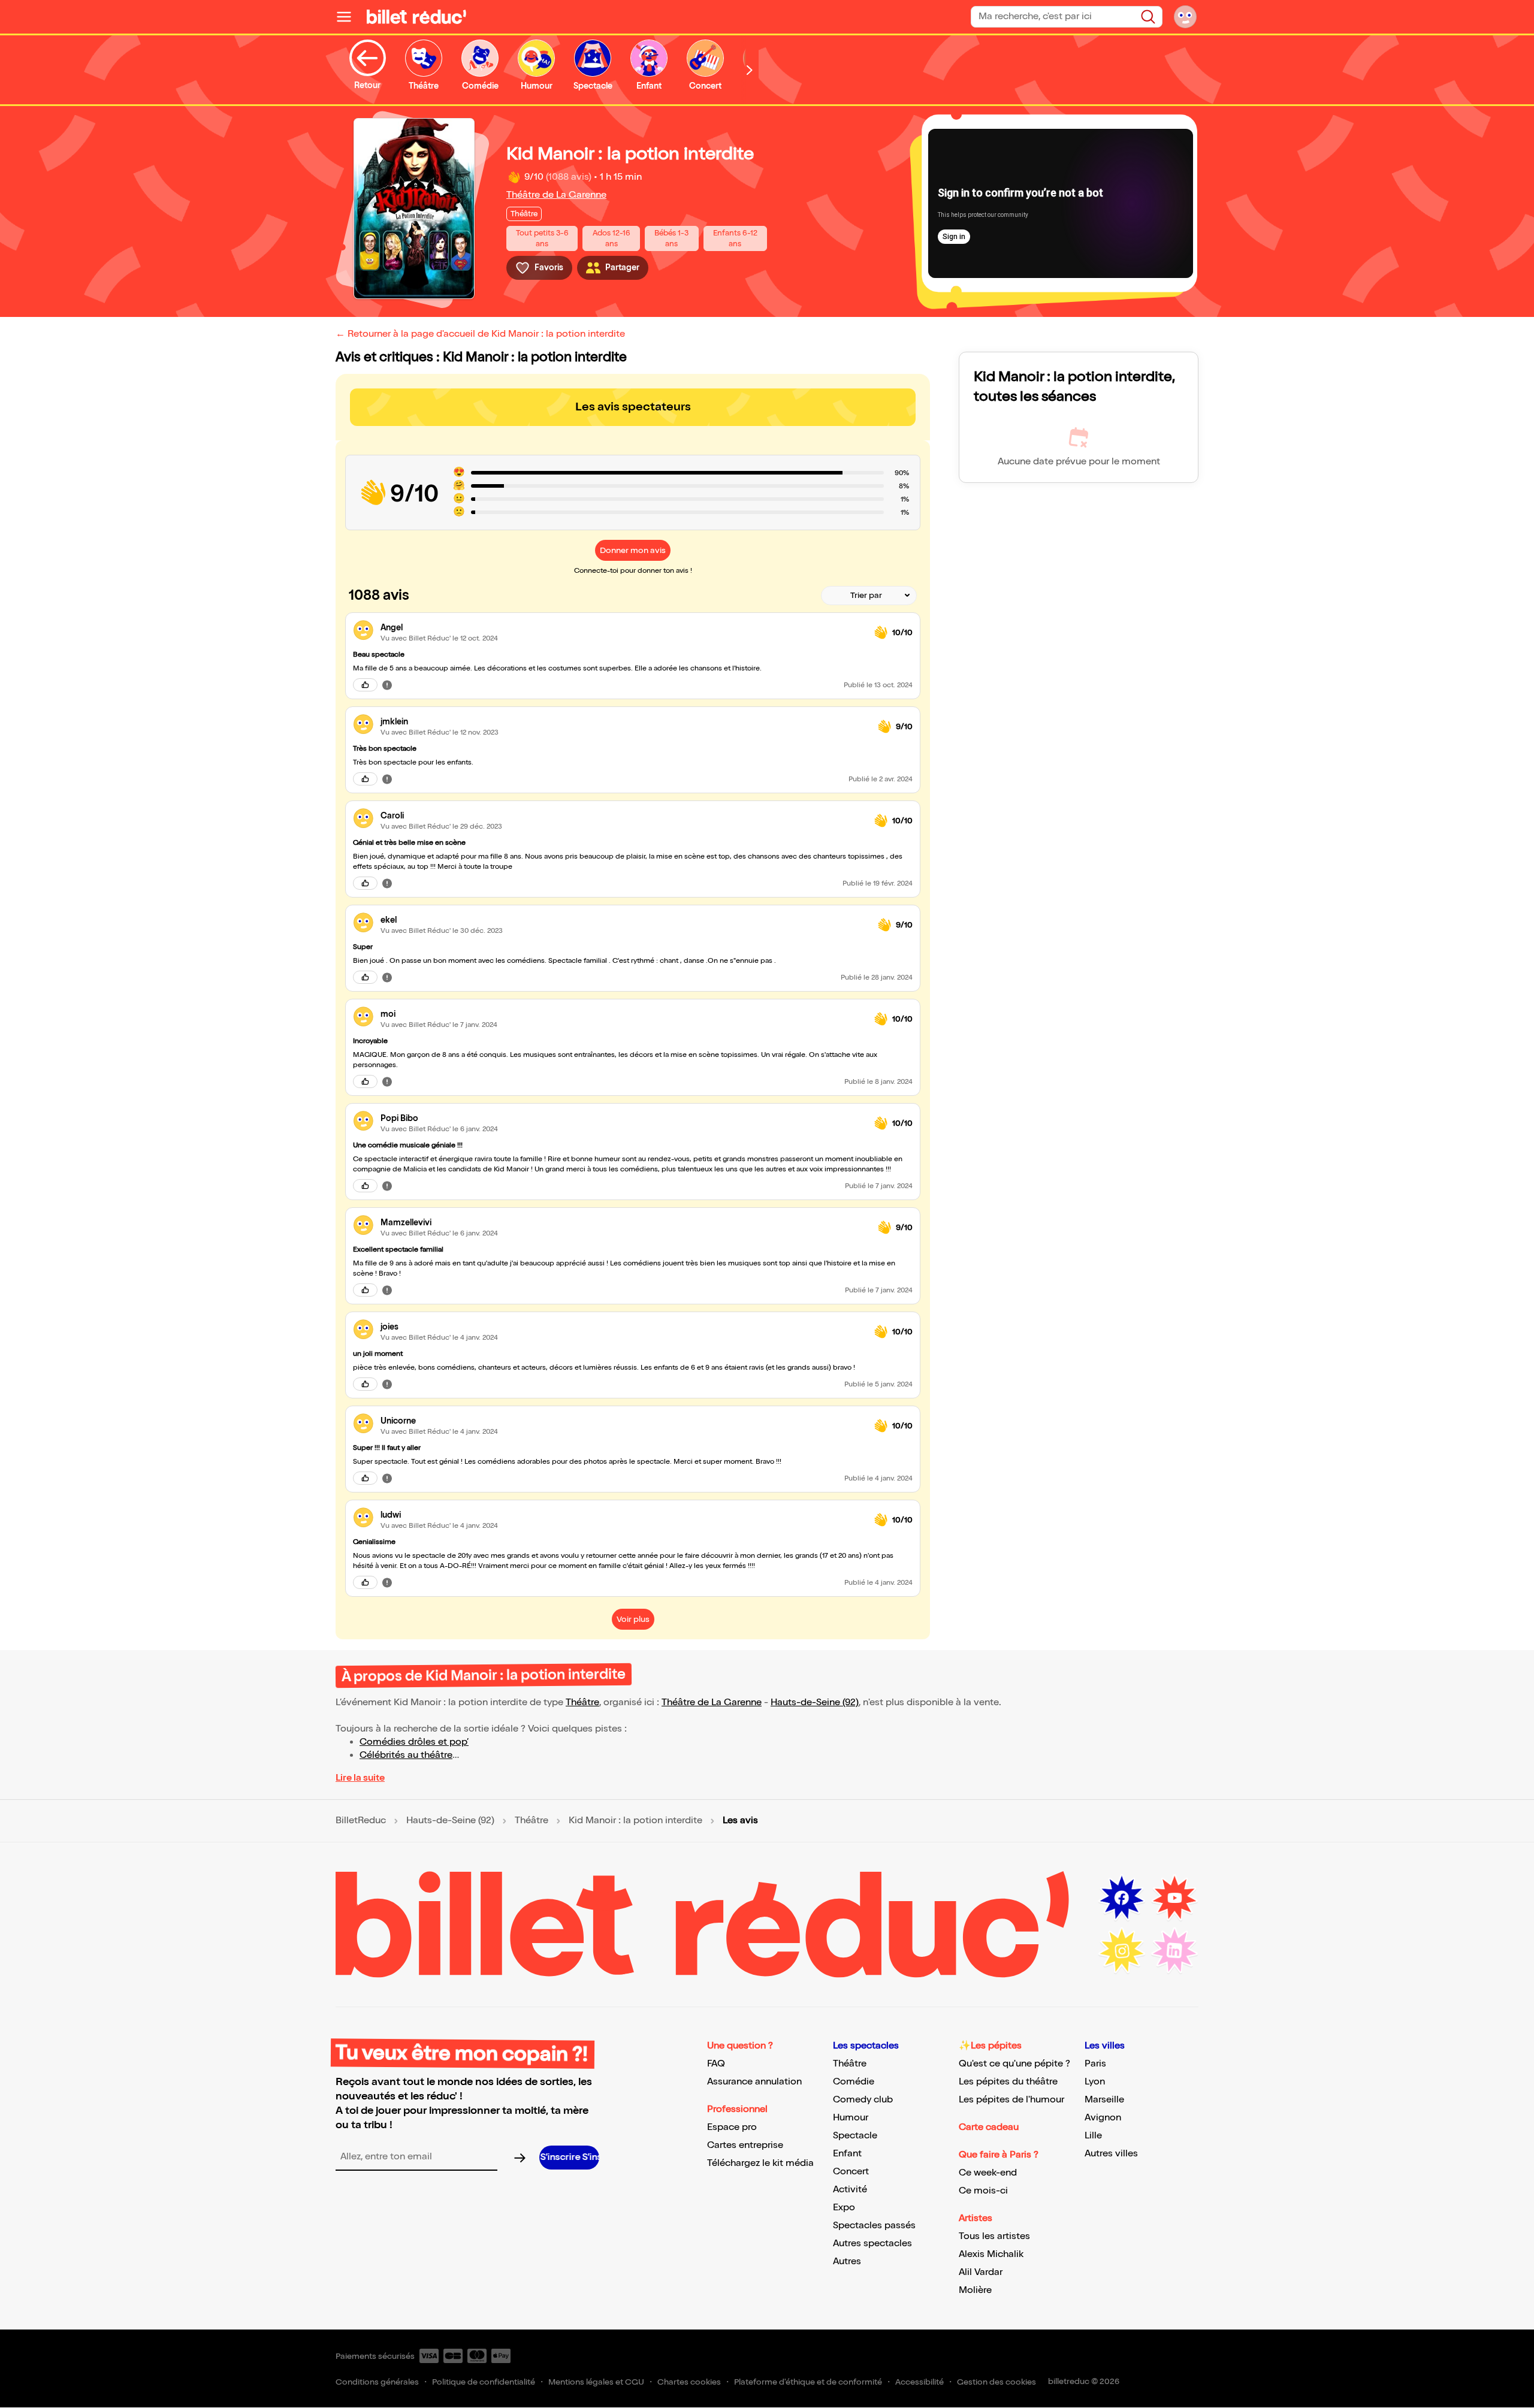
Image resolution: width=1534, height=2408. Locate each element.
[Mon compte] (1185, 17)
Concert (851, 2172)
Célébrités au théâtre (406, 1755)
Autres (847, 2262)
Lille (1093, 2136)
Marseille (1104, 2100)
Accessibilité (920, 2382)
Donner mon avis (633, 550)
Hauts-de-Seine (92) (815, 1702)
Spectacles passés (874, 2226)
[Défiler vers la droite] (750, 70)
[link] (623, 628)
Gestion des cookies (997, 2382)
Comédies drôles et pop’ (414, 1742)
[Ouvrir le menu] (349, 17)
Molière (975, 2290)
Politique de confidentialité (484, 2382)
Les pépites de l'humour (1011, 2100)
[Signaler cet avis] (387, 685)
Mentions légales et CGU (596, 2382)
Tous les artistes (994, 2236)
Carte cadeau (989, 2127)
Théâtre (582, 1702)
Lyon (1095, 2082)
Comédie (854, 2082)
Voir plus (633, 1619)
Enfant (847, 2154)
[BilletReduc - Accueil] (416, 17)
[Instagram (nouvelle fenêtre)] (1122, 1951)
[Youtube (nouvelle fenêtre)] (1174, 1898)
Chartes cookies (689, 2382)
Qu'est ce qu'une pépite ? (1014, 2064)
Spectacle (855, 2136)
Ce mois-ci (983, 2191)
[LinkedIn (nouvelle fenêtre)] (1174, 1951)
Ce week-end (988, 2173)
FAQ (716, 2064)
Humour (851, 2118)
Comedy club (863, 2100)
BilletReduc (361, 1821)
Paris (1095, 2064)
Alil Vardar (981, 2272)
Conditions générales (377, 2382)
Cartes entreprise (745, 2145)
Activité (850, 2190)
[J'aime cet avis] (365, 685)
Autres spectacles (872, 2244)
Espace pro (732, 2127)
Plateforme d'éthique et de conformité (808, 2382)
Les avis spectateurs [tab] (633, 407)
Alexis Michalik (991, 2254)
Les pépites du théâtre (1008, 2082)
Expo (844, 2208)
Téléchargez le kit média (760, 2163)
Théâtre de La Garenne (556, 195)
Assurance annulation (754, 2082)
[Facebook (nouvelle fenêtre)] (1122, 1898)
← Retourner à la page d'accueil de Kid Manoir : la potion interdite (480, 334)
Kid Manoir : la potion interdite (635, 1821)
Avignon (1103, 2118)
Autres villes (1111, 2154)
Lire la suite (360, 1778)
